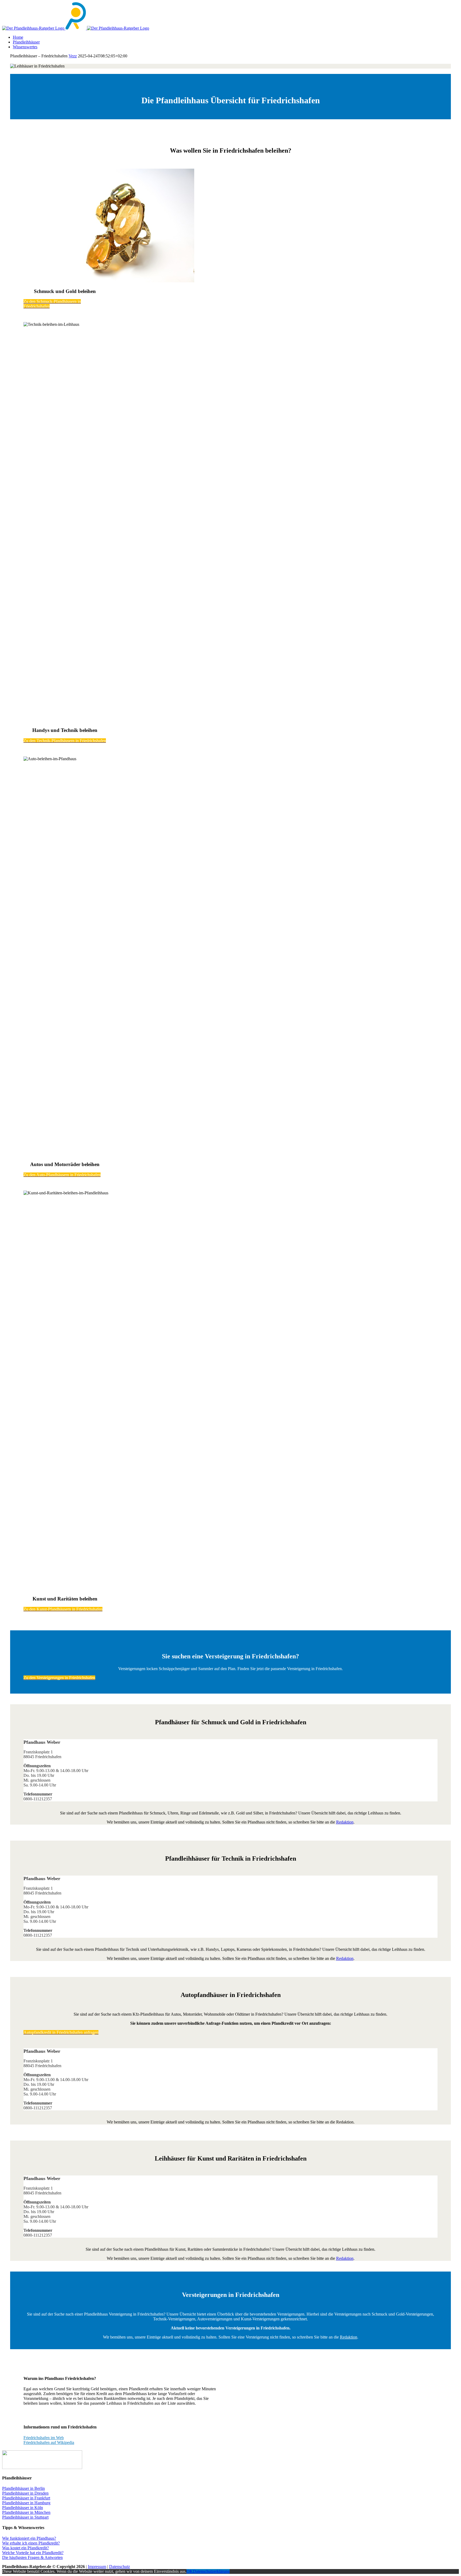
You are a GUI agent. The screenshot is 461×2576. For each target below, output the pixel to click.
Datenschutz (120, 2567)
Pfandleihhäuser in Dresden (25, 2493)
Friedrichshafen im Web (44, 2438)
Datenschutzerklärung (211, 2571)
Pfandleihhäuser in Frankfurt (26, 2498)
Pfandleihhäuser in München (26, 2512)
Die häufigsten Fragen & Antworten (32, 2557)
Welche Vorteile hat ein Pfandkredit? (33, 2553)
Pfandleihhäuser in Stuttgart (25, 2517)
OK (190, 2571)
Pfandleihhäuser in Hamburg (26, 2503)
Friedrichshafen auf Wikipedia (49, 2442)
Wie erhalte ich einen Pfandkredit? (31, 2543)
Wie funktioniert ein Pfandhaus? (29, 2538)
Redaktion (345, 1822)
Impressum (97, 2567)
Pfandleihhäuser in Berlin (23, 2488)
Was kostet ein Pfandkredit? (25, 2548)
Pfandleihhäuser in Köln (23, 2508)
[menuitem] (236, 37)
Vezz (73, 56)
